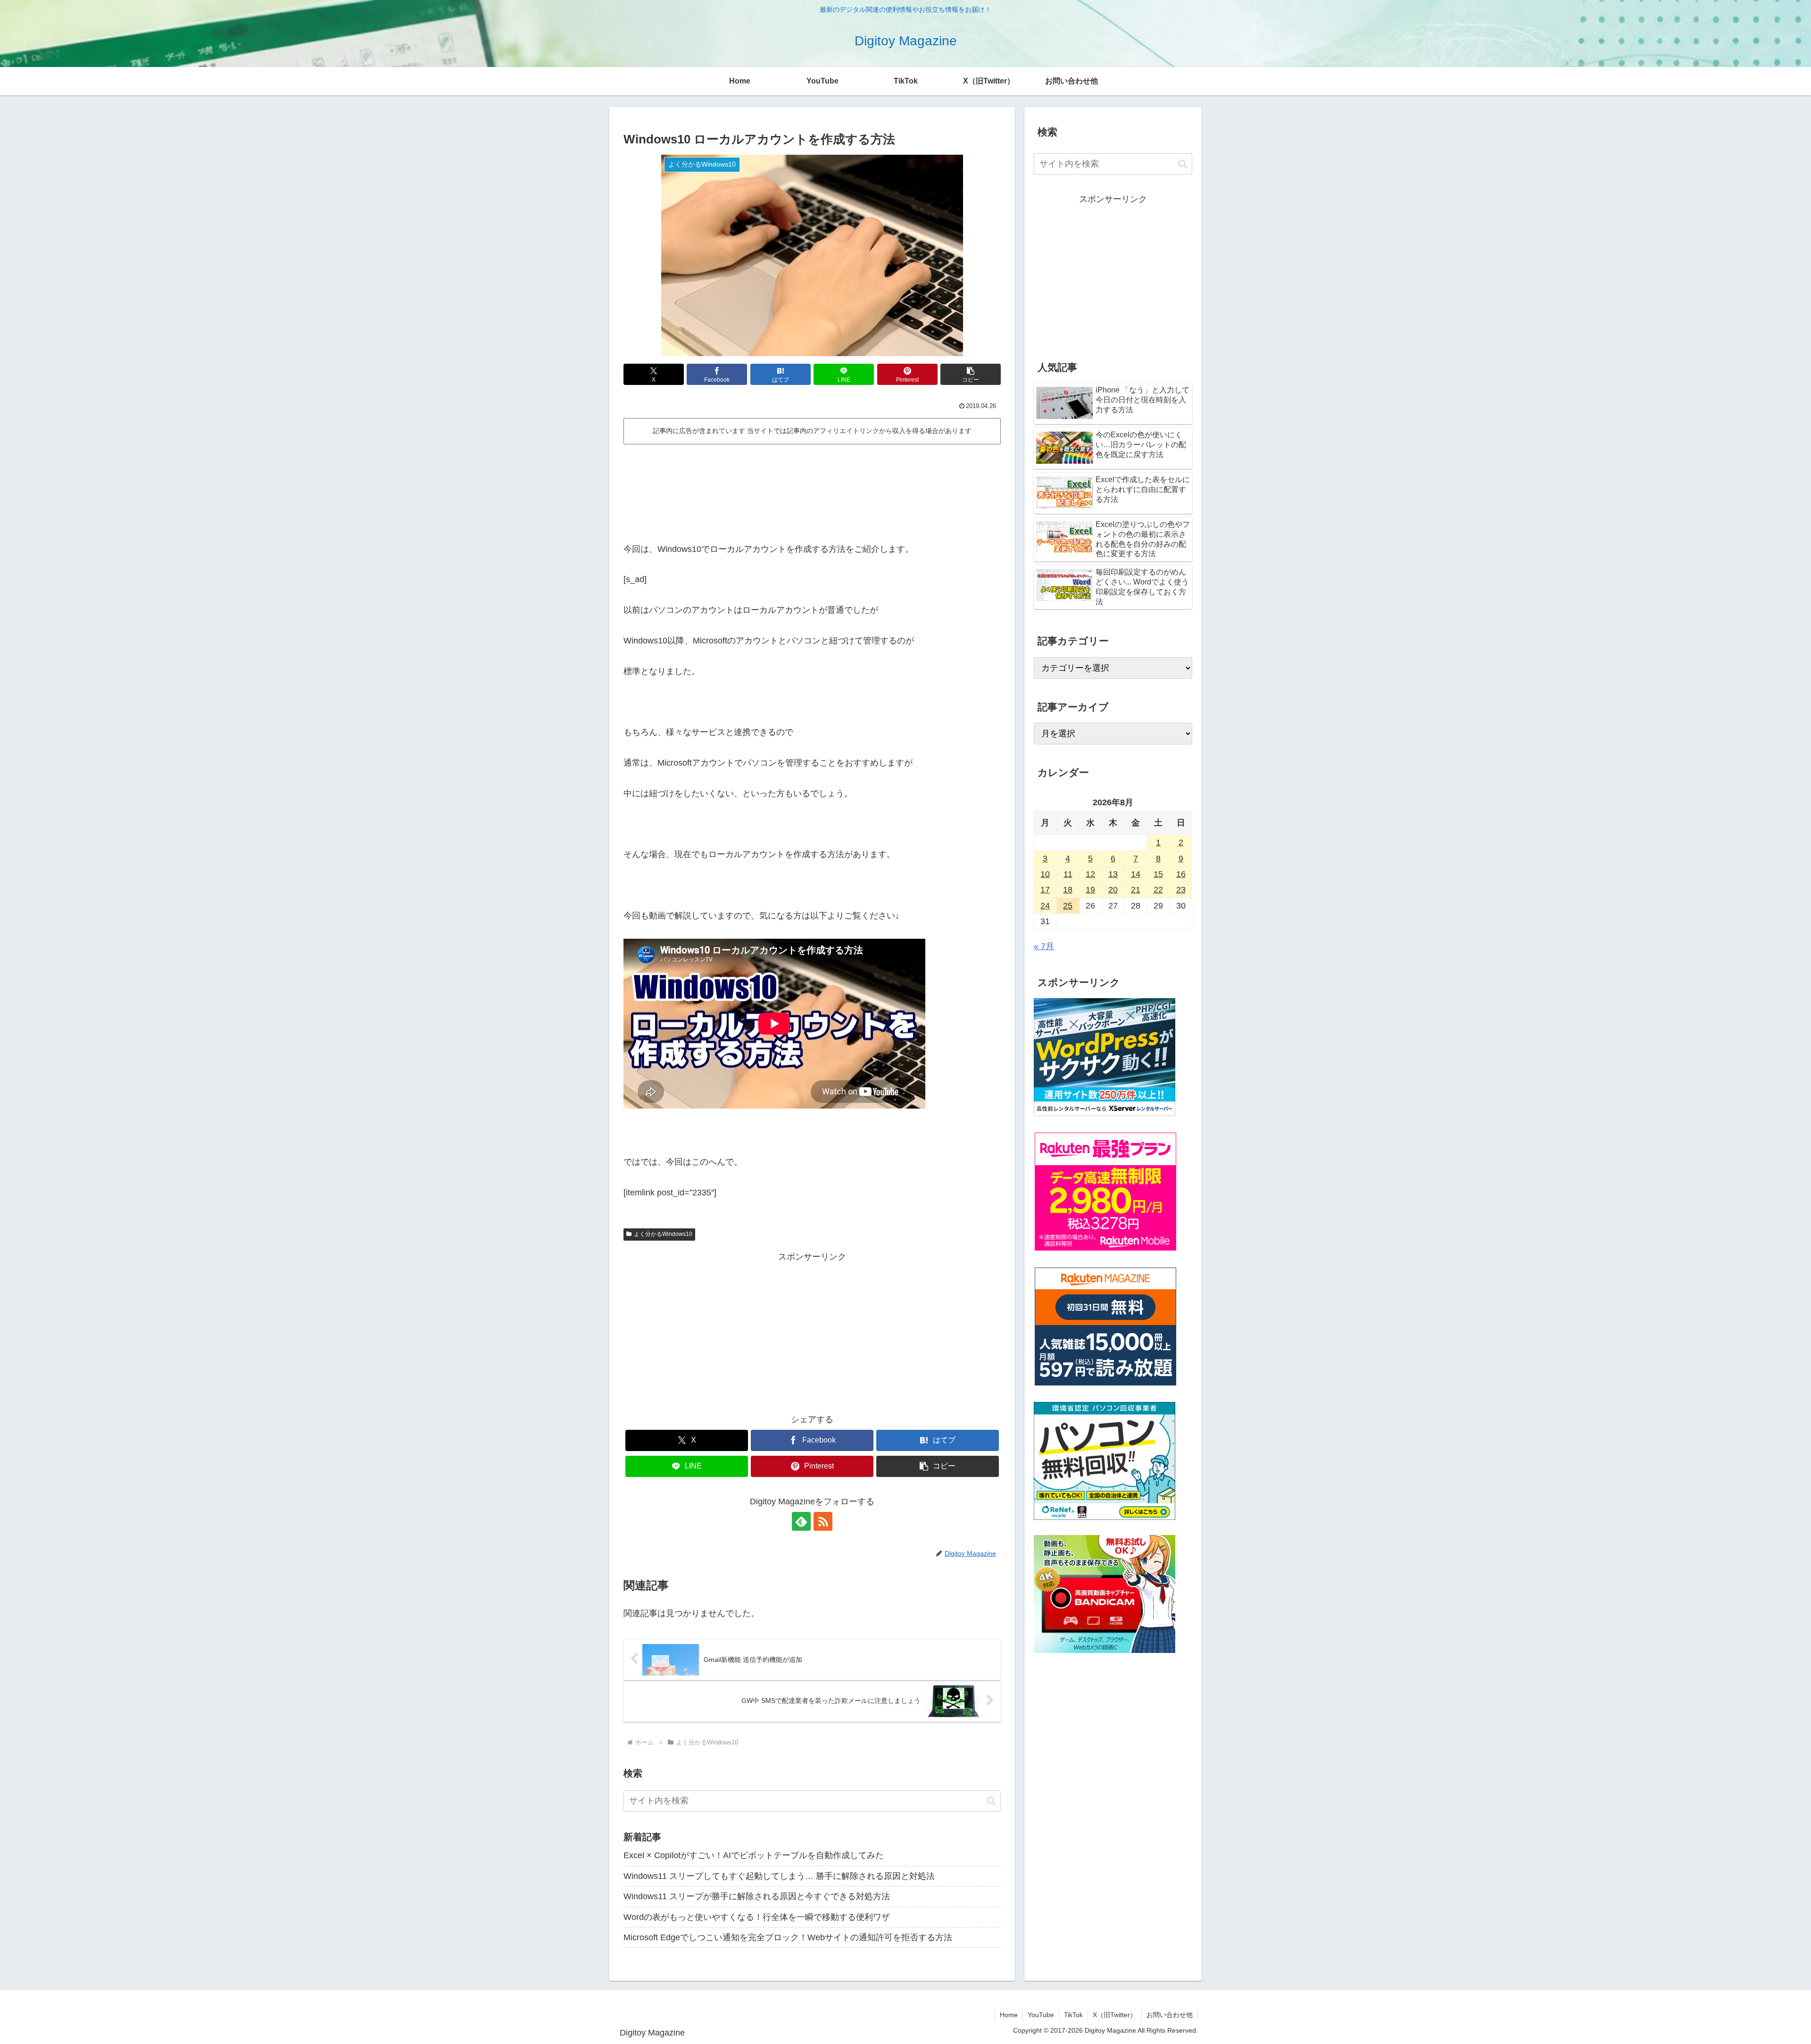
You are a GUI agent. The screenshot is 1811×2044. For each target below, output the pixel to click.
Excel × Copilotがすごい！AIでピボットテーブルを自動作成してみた (754, 1855)
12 (1090, 874)
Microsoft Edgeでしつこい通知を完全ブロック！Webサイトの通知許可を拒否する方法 (788, 1937)
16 (1181, 874)
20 (1113, 890)
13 (1113, 874)
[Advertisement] (812, 474)
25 (1068, 906)
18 (1068, 890)
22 (1158, 890)
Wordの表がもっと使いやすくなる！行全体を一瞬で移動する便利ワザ (757, 1917)
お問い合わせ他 (1170, 2015)
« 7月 (1044, 946)
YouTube (1041, 2015)
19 (1090, 890)
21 (1136, 890)
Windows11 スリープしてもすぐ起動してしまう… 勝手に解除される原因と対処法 (779, 1876)
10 (1045, 874)
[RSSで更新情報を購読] (823, 1521)
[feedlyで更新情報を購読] (801, 1521)
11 (1068, 874)
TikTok (1073, 2015)
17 (1045, 890)
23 (1181, 890)
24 (1045, 906)
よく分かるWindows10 (663, 1234)
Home (1009, 2015)
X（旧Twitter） (1115, 2015)
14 (1136, 874)
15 (1158, 874)
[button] (971, 374)
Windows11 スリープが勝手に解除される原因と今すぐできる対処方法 (757, 1896)
